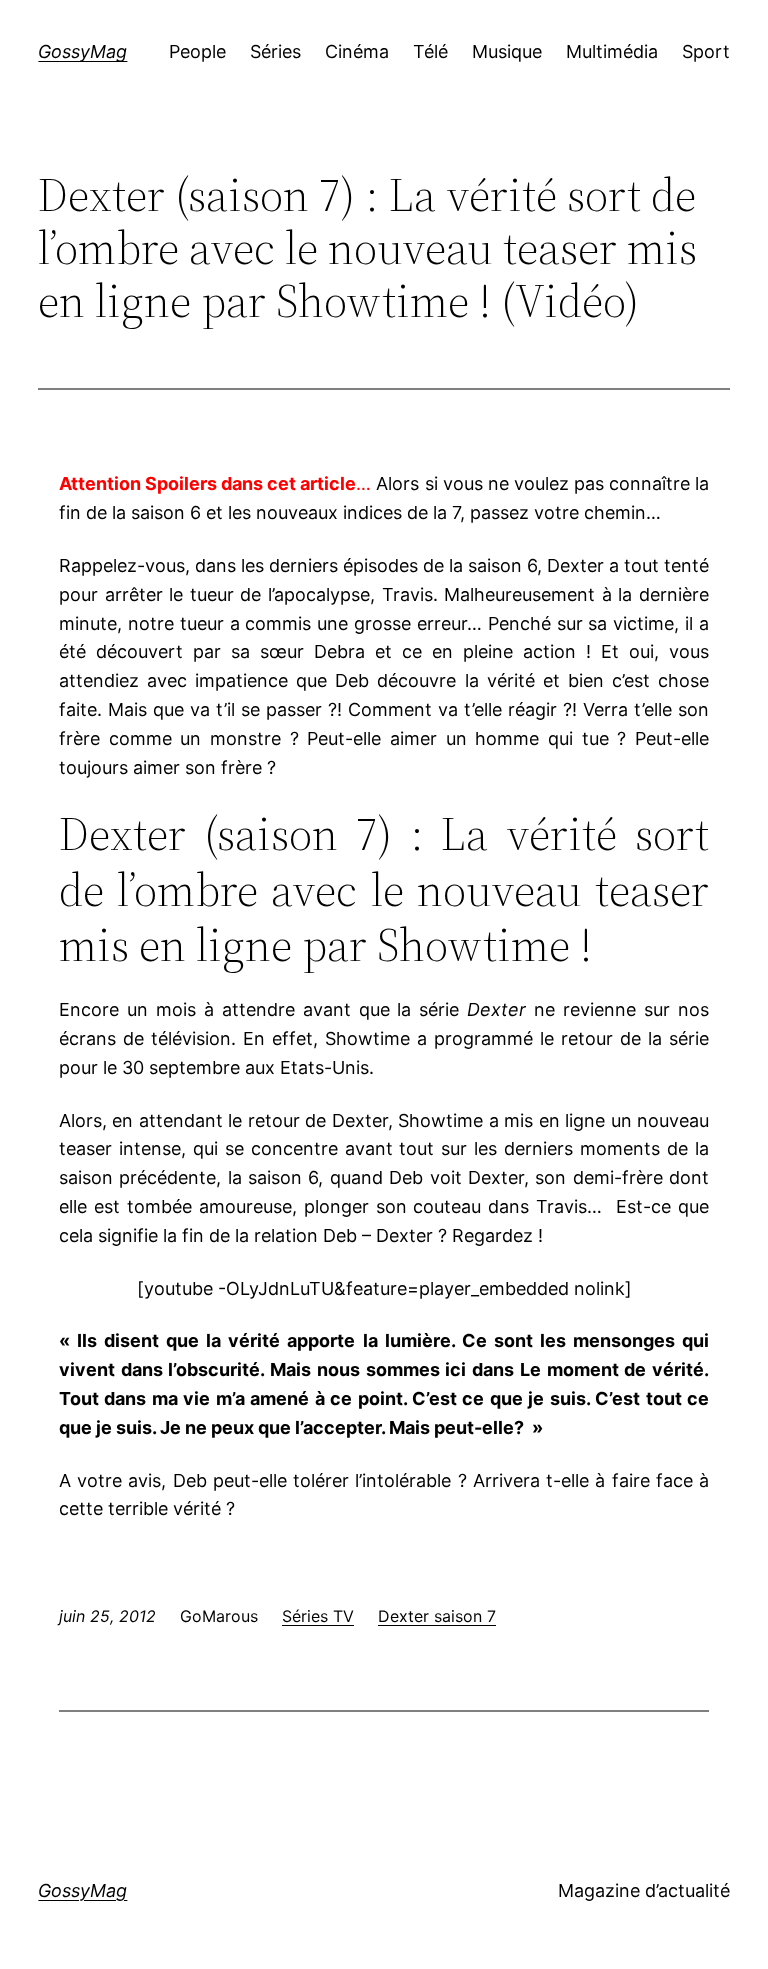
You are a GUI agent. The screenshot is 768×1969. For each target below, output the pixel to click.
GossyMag (82, 51)
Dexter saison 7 (437, 1616)
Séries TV (318, 1616)
